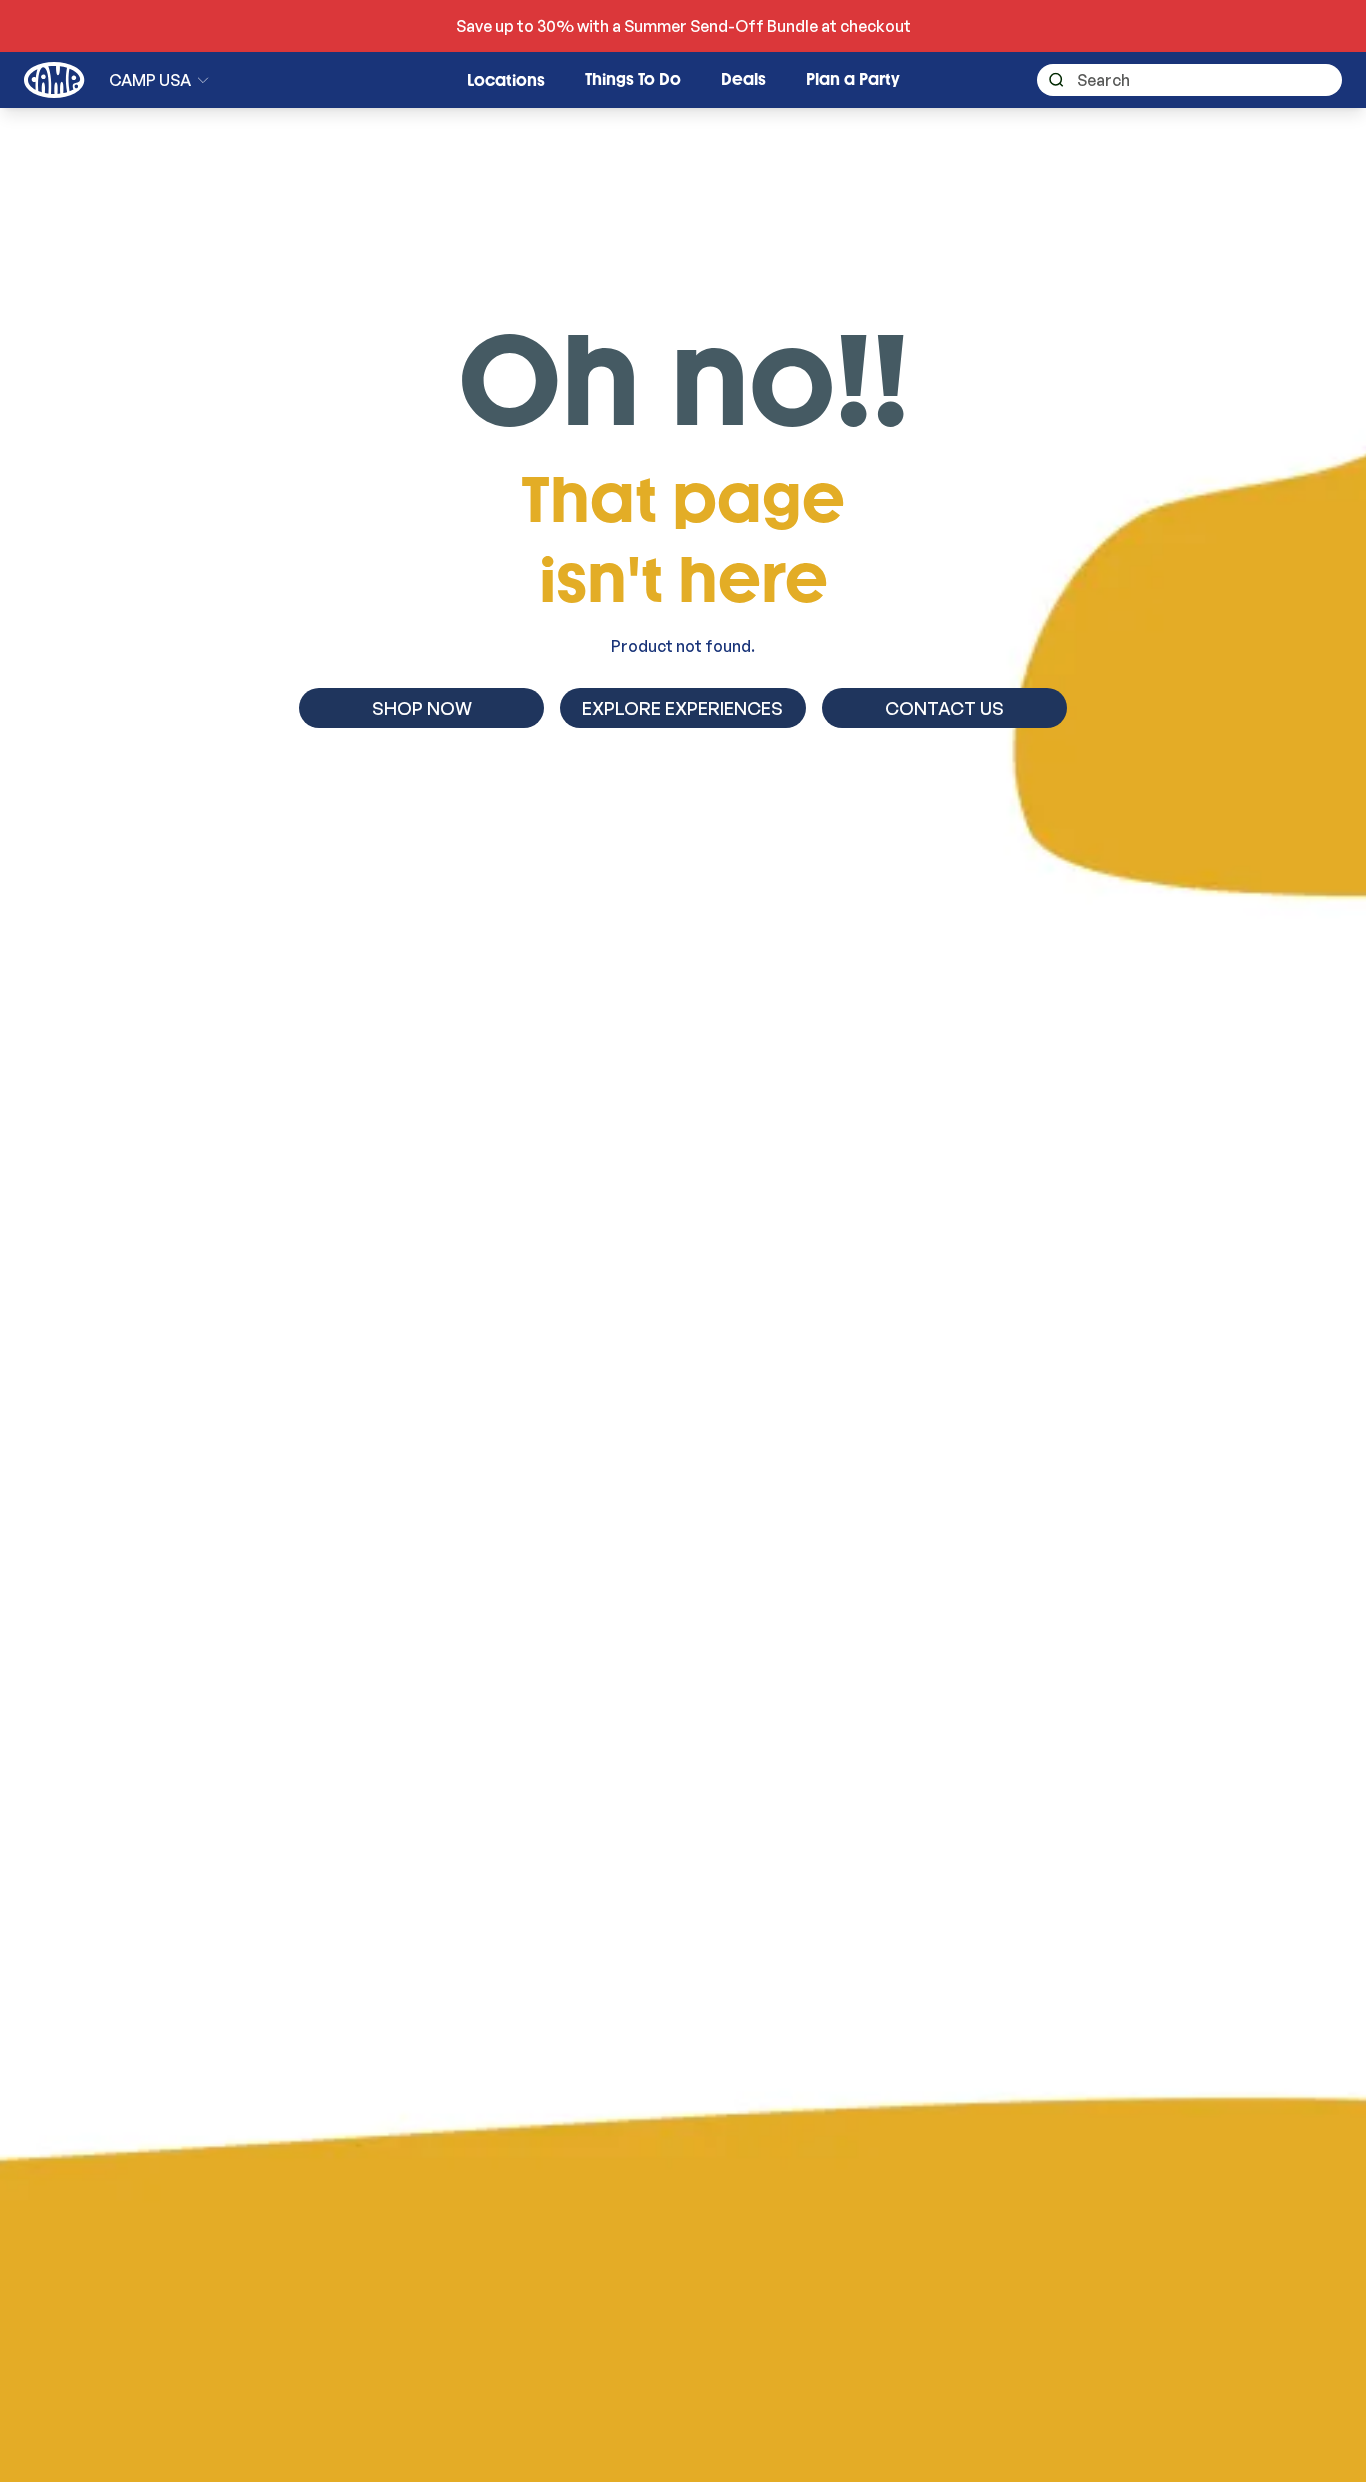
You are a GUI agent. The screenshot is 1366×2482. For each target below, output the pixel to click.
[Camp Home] (54, 80)
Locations (506, 80)
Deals (743, 79)
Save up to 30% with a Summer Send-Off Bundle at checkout (683, 26)
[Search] (1050, 80)
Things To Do (633, 79)
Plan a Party (853, 79)
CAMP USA (150, 80)
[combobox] (1189, 80)
